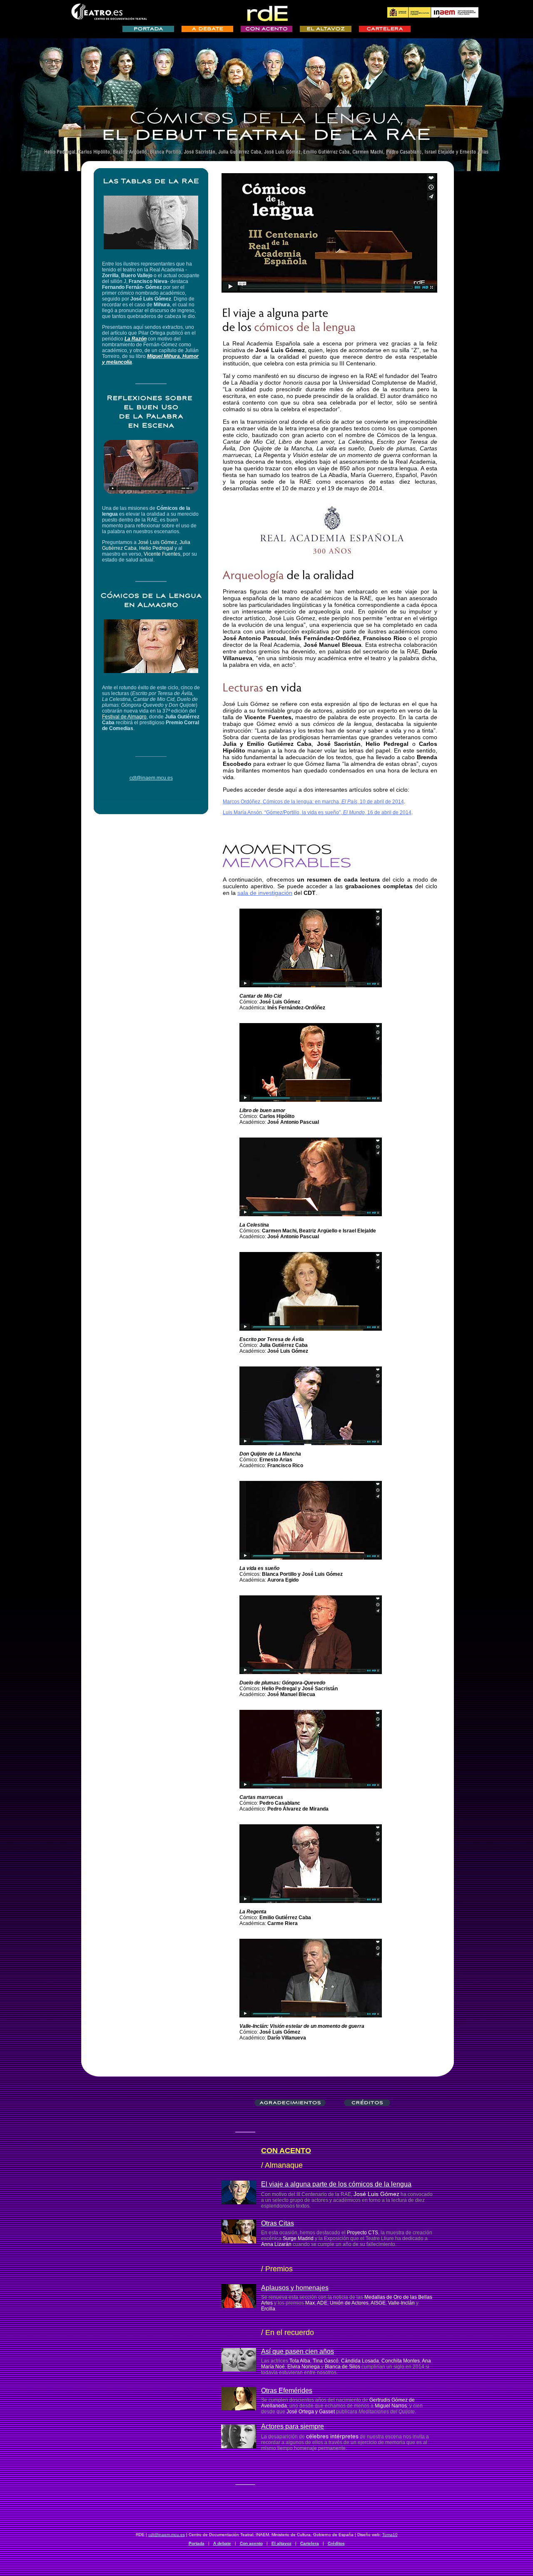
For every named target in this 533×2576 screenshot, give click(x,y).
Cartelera (310, 2543)
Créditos (336, 2543)
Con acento (251, 2543)
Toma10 (390, 2535)
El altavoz (281, 2543)
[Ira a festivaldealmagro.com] (151, 671)
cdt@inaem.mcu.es (167, 2535)
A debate (222, 2543)
